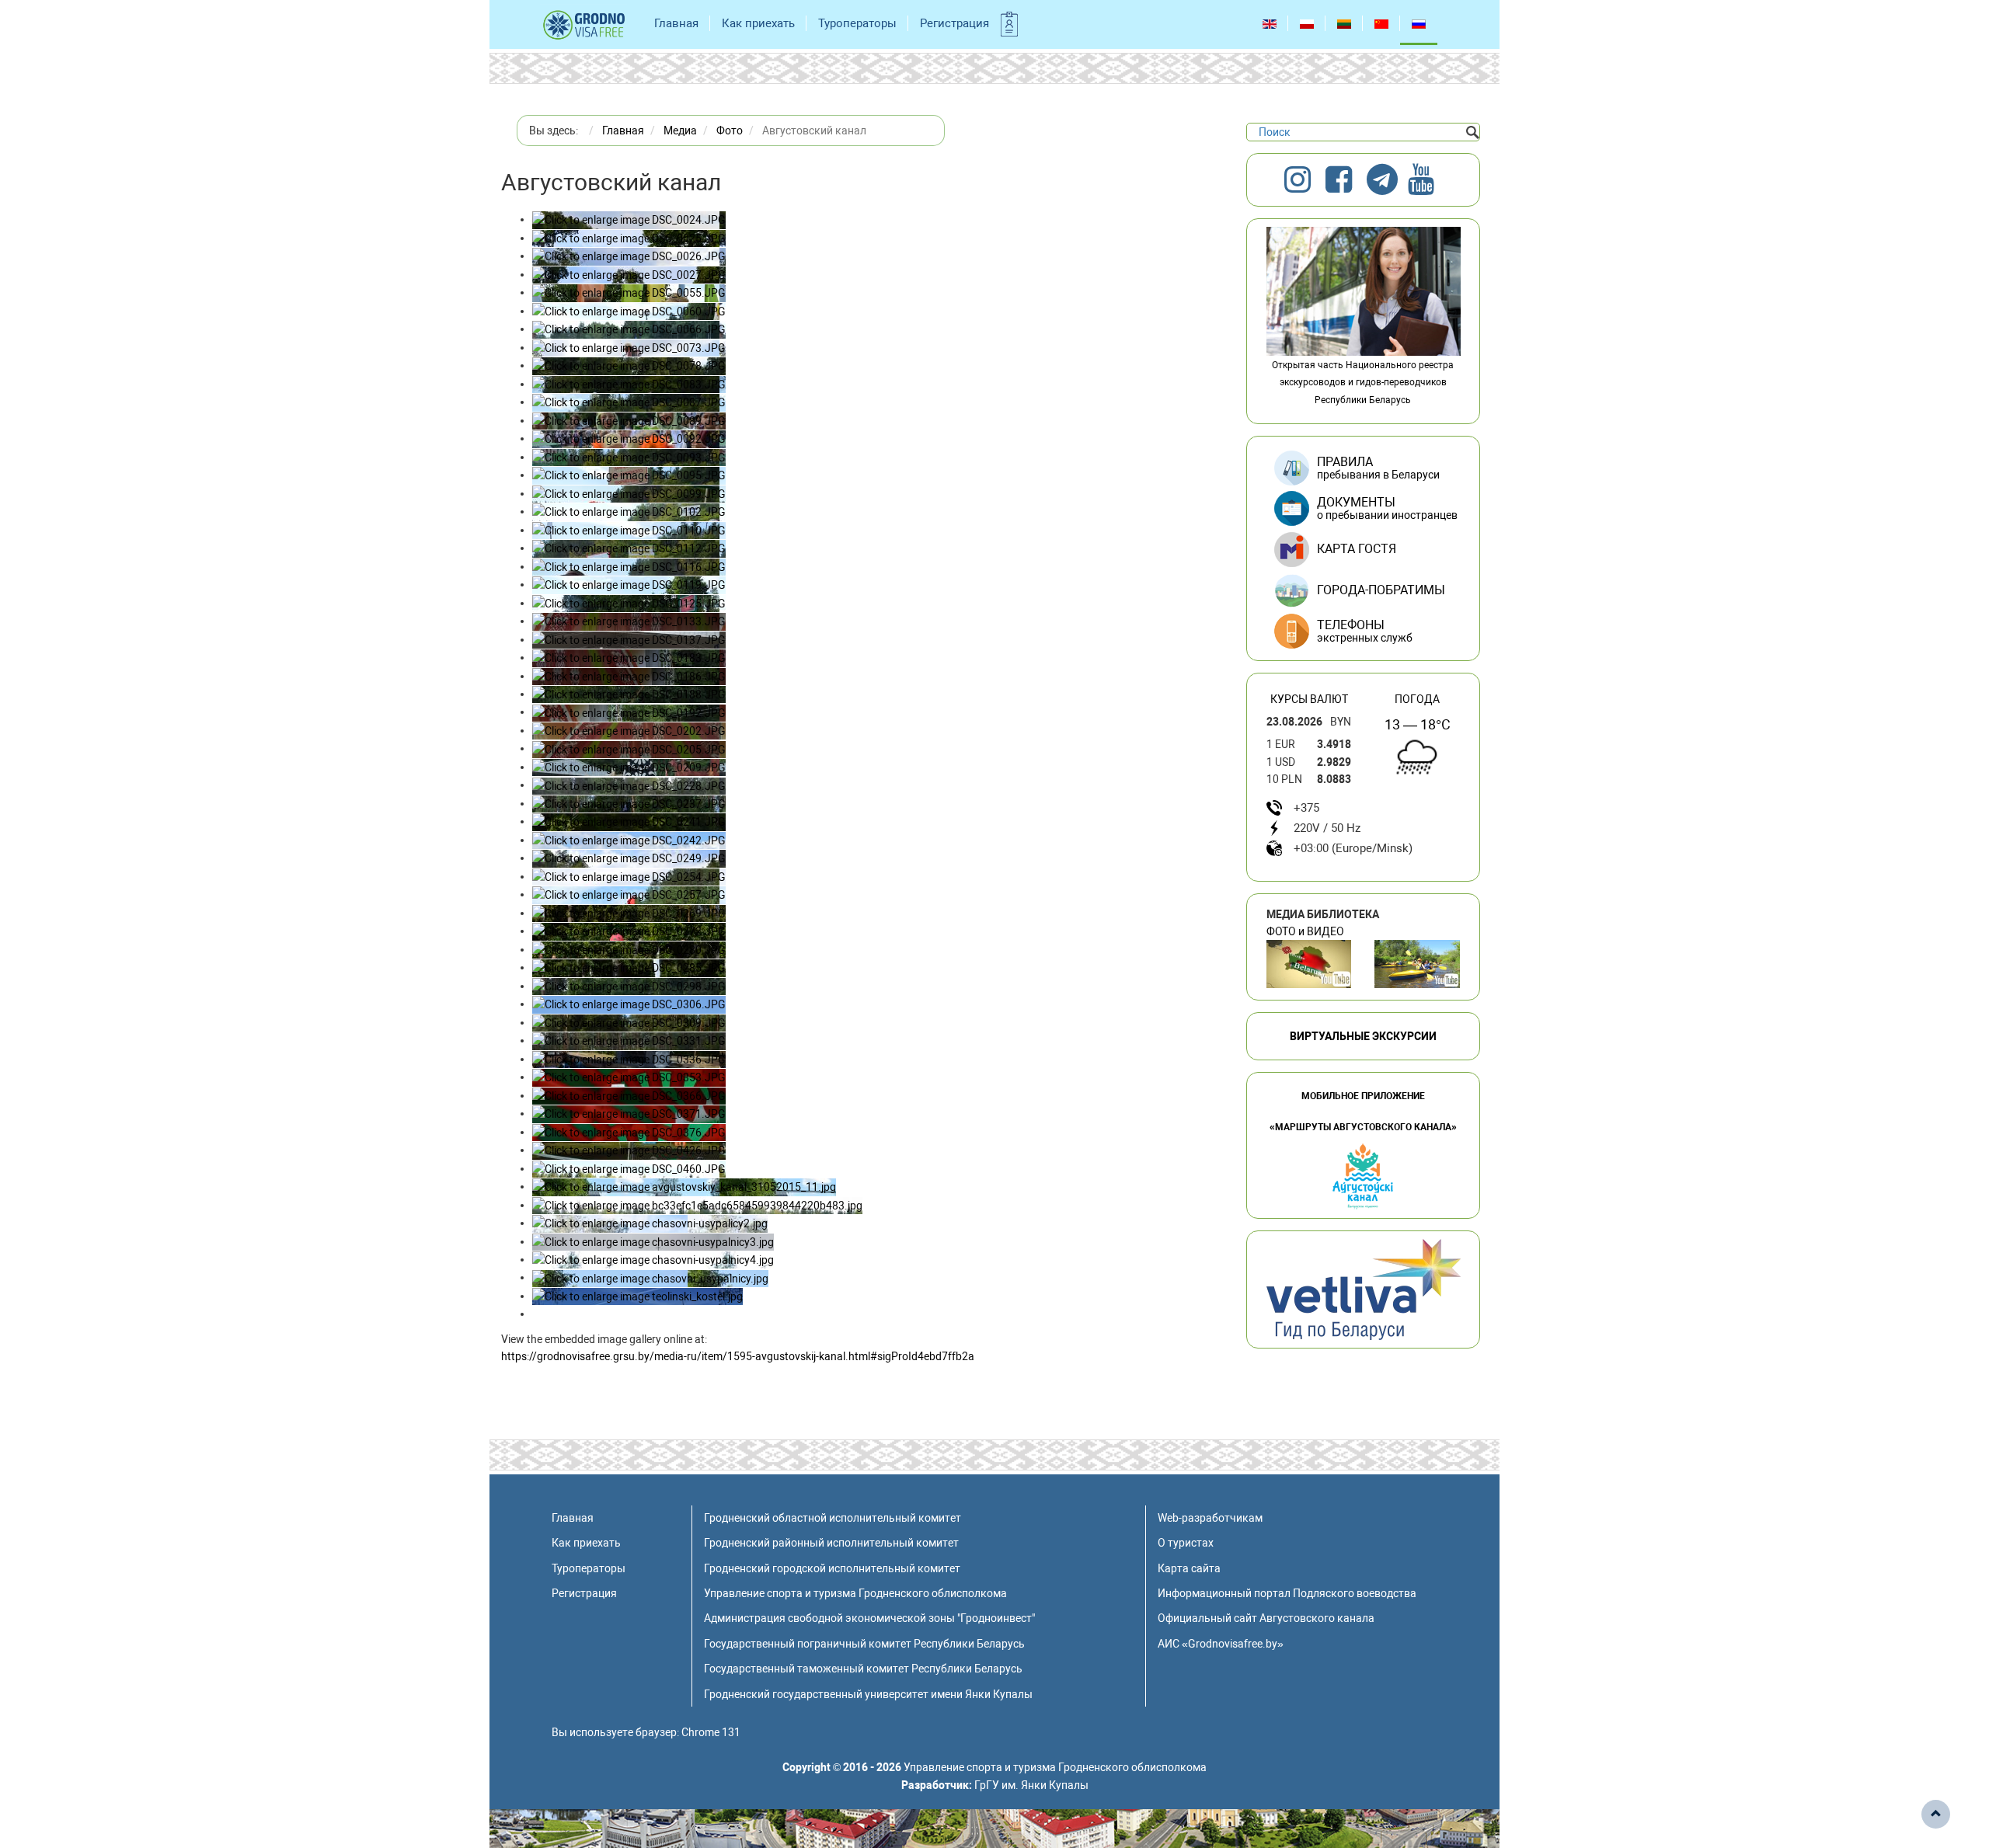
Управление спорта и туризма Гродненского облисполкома (855, 1593)
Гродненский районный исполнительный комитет (831, 1543)
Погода (1417, 699)
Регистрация (954, 23)
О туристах (1186, 1543)
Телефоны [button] (1365, 631)
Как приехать (758, 23)
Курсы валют (1309, 699)
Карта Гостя (1357, 549)
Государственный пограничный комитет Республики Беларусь (864, 1644)
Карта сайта (1189, 1568)
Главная (676, 23)
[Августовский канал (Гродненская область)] (1417, 964)
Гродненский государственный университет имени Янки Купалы (868, 1694)
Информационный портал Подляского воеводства (1287, 1593)
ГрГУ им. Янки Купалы (1031, 1785)
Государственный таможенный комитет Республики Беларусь (863, 1669)
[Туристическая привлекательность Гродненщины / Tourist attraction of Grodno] (1309, 964)
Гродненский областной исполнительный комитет (833, 1518)
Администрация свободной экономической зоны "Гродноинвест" (869, 1618)
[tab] (1363, 632)
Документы (1387, 508)
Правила (1378, 468)
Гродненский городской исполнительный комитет (832, 1568)
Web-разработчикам (1210, 1518)
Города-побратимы (1381, 590)
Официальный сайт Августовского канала (1266, 1618)
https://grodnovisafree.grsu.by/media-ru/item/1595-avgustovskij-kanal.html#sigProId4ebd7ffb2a (738, 1356)
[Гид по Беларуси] (1364, 1289)
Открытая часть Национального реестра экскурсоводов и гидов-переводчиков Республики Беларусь (1363, 383)
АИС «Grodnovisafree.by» (1221, 1644)
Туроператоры (857, 23)
